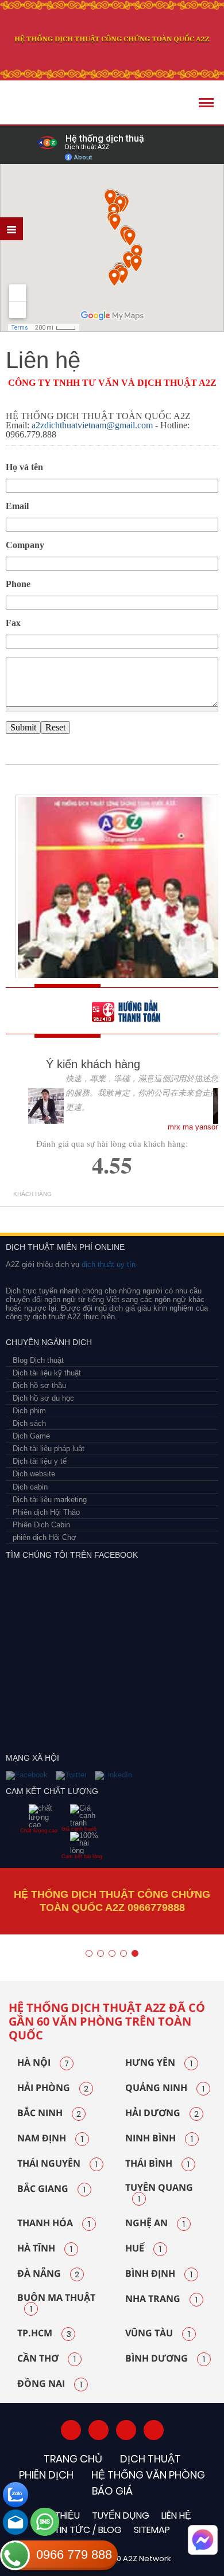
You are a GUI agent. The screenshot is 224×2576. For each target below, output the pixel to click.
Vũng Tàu (158, 2333)
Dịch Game (31, 1436)
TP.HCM (44, 2333)
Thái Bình (157, 2164)
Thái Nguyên (57, 2164)
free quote (49, 1011)
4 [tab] (123, 1953)
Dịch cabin (30, 1487)
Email (17, 506)
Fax (13, 623)
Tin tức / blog (88, 2530)
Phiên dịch (46, 2475)
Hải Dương (162, 2113)
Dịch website (34, 1474)
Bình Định (159, 2274)
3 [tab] (112, 1953)
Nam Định (50, 2139)
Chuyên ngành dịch (49, 1342)
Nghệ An (155, 2223)
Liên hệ (176, 2516)
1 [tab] (89, 1953)
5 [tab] (135, 1953)
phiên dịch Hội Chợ (45, 1537)
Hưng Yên (159, 2063)
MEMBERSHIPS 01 (24, 1214)
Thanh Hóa (54, 2223)
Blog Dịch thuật (38, 1360)
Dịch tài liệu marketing (50, 1500)
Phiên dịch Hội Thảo (46, 1512)
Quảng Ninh (165, 2088)
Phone (18, 584)
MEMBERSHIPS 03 (100, 1214)
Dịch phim (29, 1411)
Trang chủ (73, 2459)
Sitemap (152, 2530)
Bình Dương (165, 2359)
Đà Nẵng (48, 2274)
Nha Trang (161, 2299)
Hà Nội (43, 2063)
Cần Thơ (47, 2359)
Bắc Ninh (49, 2113)
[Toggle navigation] (206, 103)
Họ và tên (24, 467)
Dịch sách (29, 1423)
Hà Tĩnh (45, 2249)
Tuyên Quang (159, 2194)
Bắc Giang (51, 2189)
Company (25, 545)
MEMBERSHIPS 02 (64, 1214)
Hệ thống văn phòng (148, 2475)
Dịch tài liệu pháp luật (49, 1449)
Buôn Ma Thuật (56, 2304)
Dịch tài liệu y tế (40, 1461)
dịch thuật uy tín (107, 1264)
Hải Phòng (53, 2088)
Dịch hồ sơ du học (43, 1398)
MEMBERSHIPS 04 (144, 1214)
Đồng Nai (50, 2384)
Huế (143, 2249)
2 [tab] (101, 1953)
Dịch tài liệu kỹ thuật (47, 1373)
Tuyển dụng (121, 2516)
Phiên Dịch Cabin (41, 1525)
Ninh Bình (159, 2139)
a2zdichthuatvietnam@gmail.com (92, 425)
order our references (135, 1011)
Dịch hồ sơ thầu (39, 1385)
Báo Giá (112, 2491)
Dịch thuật (150, 2459)
